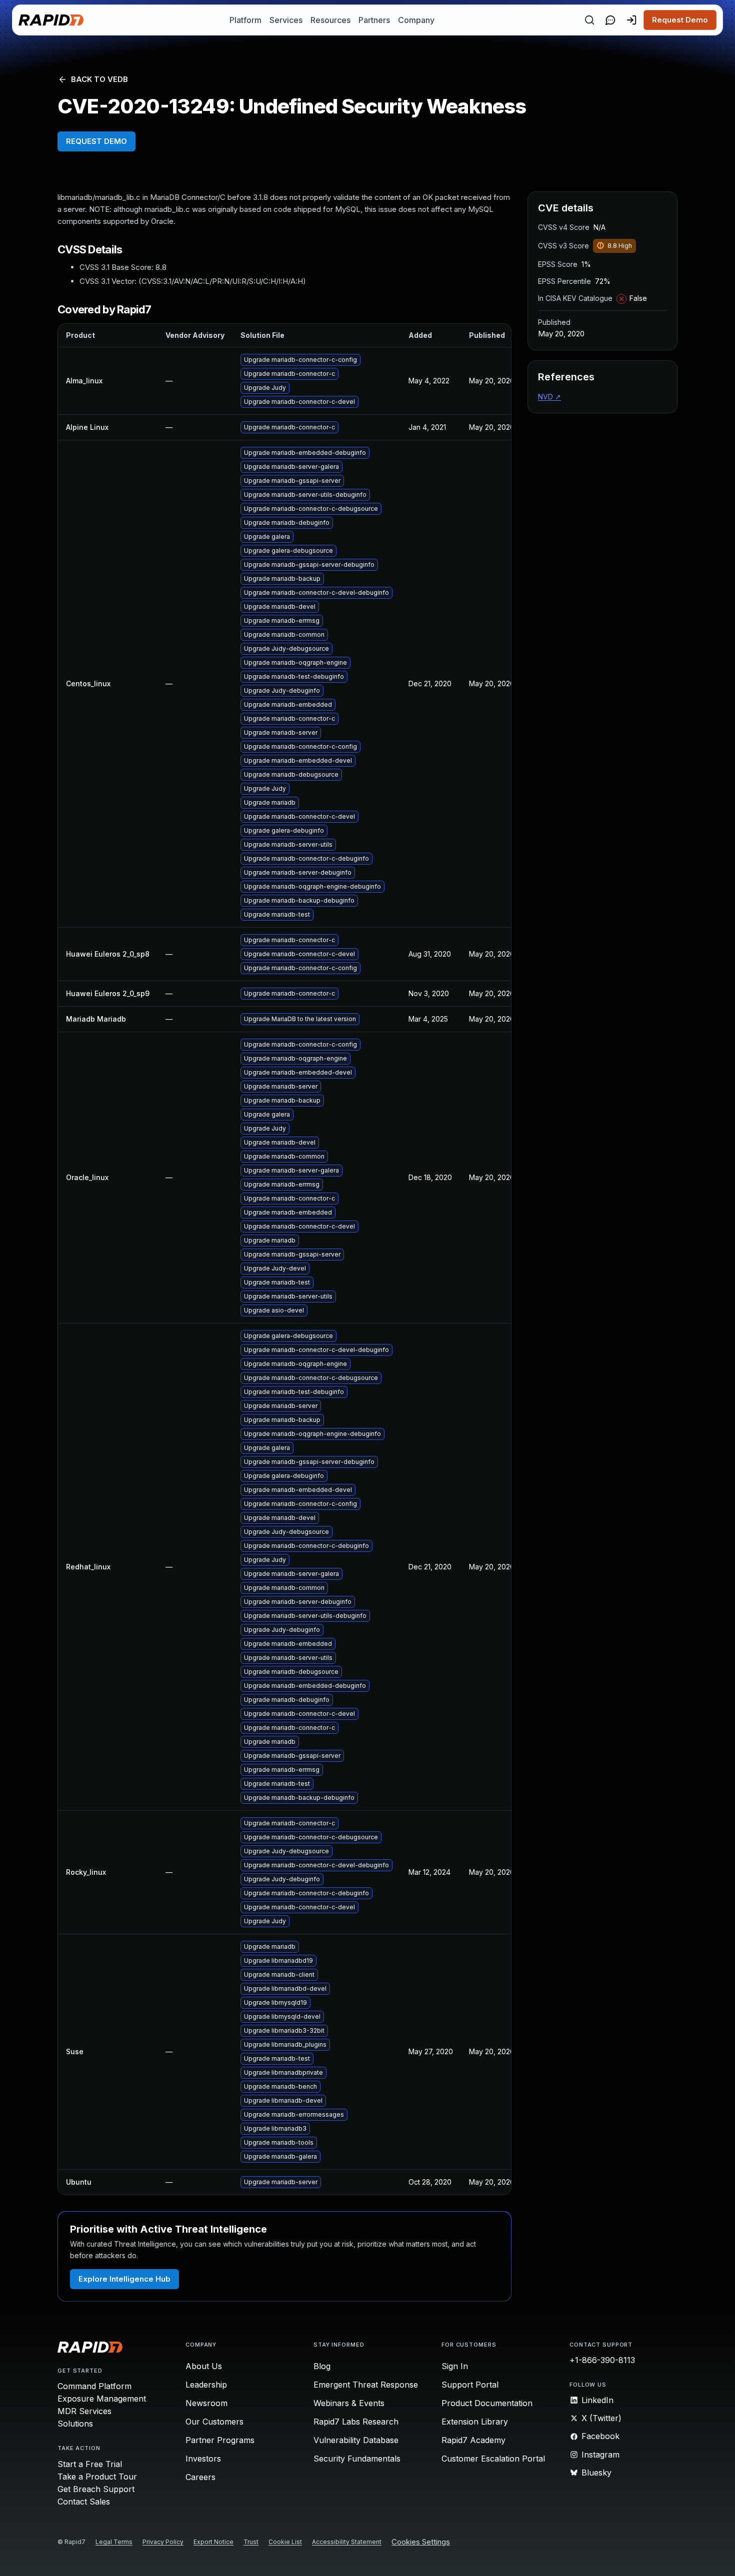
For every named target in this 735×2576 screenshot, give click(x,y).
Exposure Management (102, 2399)
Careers (200, 2477)
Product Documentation (487, 2403)
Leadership (206, 2385)
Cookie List (285, 2542)
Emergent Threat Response (366, 2385)
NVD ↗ (549, 397)
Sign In (455, 2366)
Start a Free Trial (90, 2464)
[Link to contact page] (610, 20)
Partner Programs (220, 2440)
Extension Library (475, 2422)
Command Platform (94, 2386)
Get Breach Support (96, 2489)
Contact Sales (84, 2502)
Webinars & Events (349, 2403)
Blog (322, 2366)
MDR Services (84, 2411)
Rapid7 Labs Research (356, 2422)
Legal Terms (114, 2542)
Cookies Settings (421, 2542)
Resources (330, 20)
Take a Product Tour (97, 2477)
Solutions (75, 2424)
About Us (204, 2366)
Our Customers (214, 2422)
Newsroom (206, 2403)
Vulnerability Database (356, 2440)
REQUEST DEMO (96, 141)
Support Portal (470, 2385)
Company (416, 20)
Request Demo (680, 20)
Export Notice (213, 2542)
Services (286, 20)
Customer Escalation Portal (493, 2459)
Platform (245, 20)
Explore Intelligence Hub (124, 2279)
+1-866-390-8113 (602, 2360)
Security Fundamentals (357, 2459)
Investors (203, 2459)
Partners (374, 20)
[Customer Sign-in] (631, 20)
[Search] (589, 20)
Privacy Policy (163, 2542)
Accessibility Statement (347, 2542)
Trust (251, 2542)
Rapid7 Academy (473, 2440)
